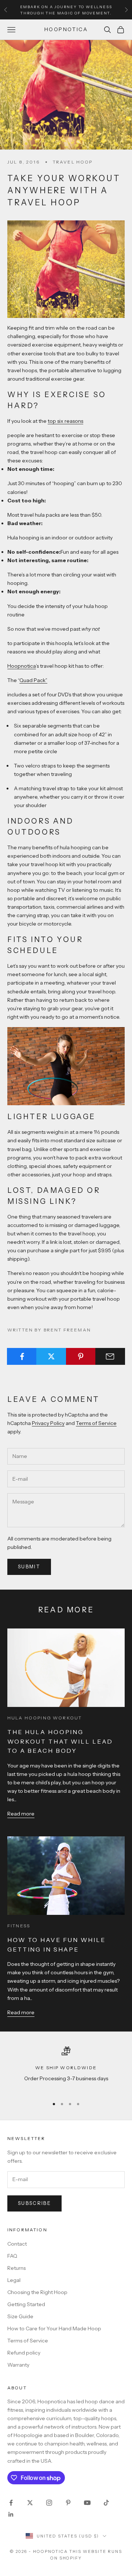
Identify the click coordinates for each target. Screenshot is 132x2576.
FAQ (12, 2256)
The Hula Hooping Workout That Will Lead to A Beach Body (60, 1741)
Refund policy (24, 2353)
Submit (29, 1567)
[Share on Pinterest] (81, 1356)
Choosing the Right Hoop (37, 2292)
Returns (16, 2268)
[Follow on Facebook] (11, 2503)
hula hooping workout (45, 1718)
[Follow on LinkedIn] (11, 2514)
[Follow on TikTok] (106, 2503)
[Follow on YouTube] (87, 2503)
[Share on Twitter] (51, 1356)
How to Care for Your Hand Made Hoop (54, 2328)
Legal (14, 2280)
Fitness (19, 1926)
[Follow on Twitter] (30, 2503)
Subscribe (34, 2203)
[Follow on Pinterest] (68, 2503)
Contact (17, 2244)
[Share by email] (110, 1356)
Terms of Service (96, 1423)
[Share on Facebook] (22, 1356)
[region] (66, 2069)
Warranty (18, 2365)
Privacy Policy (48, 1423)
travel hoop (73, 162)
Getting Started (26, 2304)
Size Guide (20, 2316)
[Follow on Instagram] (49, 2503)
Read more (21, 1814)
